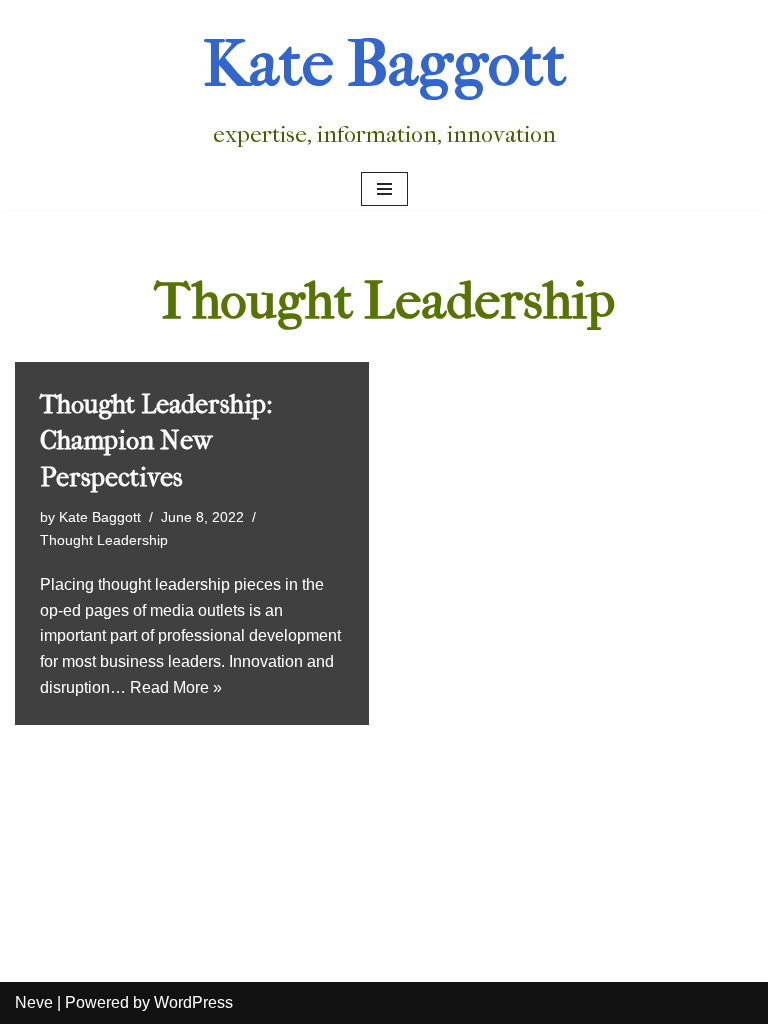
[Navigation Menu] (384, 189)
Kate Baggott (100, 517)
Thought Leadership (104, 540)
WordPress (193, 1002)
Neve (34, 1002)
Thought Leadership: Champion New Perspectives (156, 441)
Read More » (176, 687)
